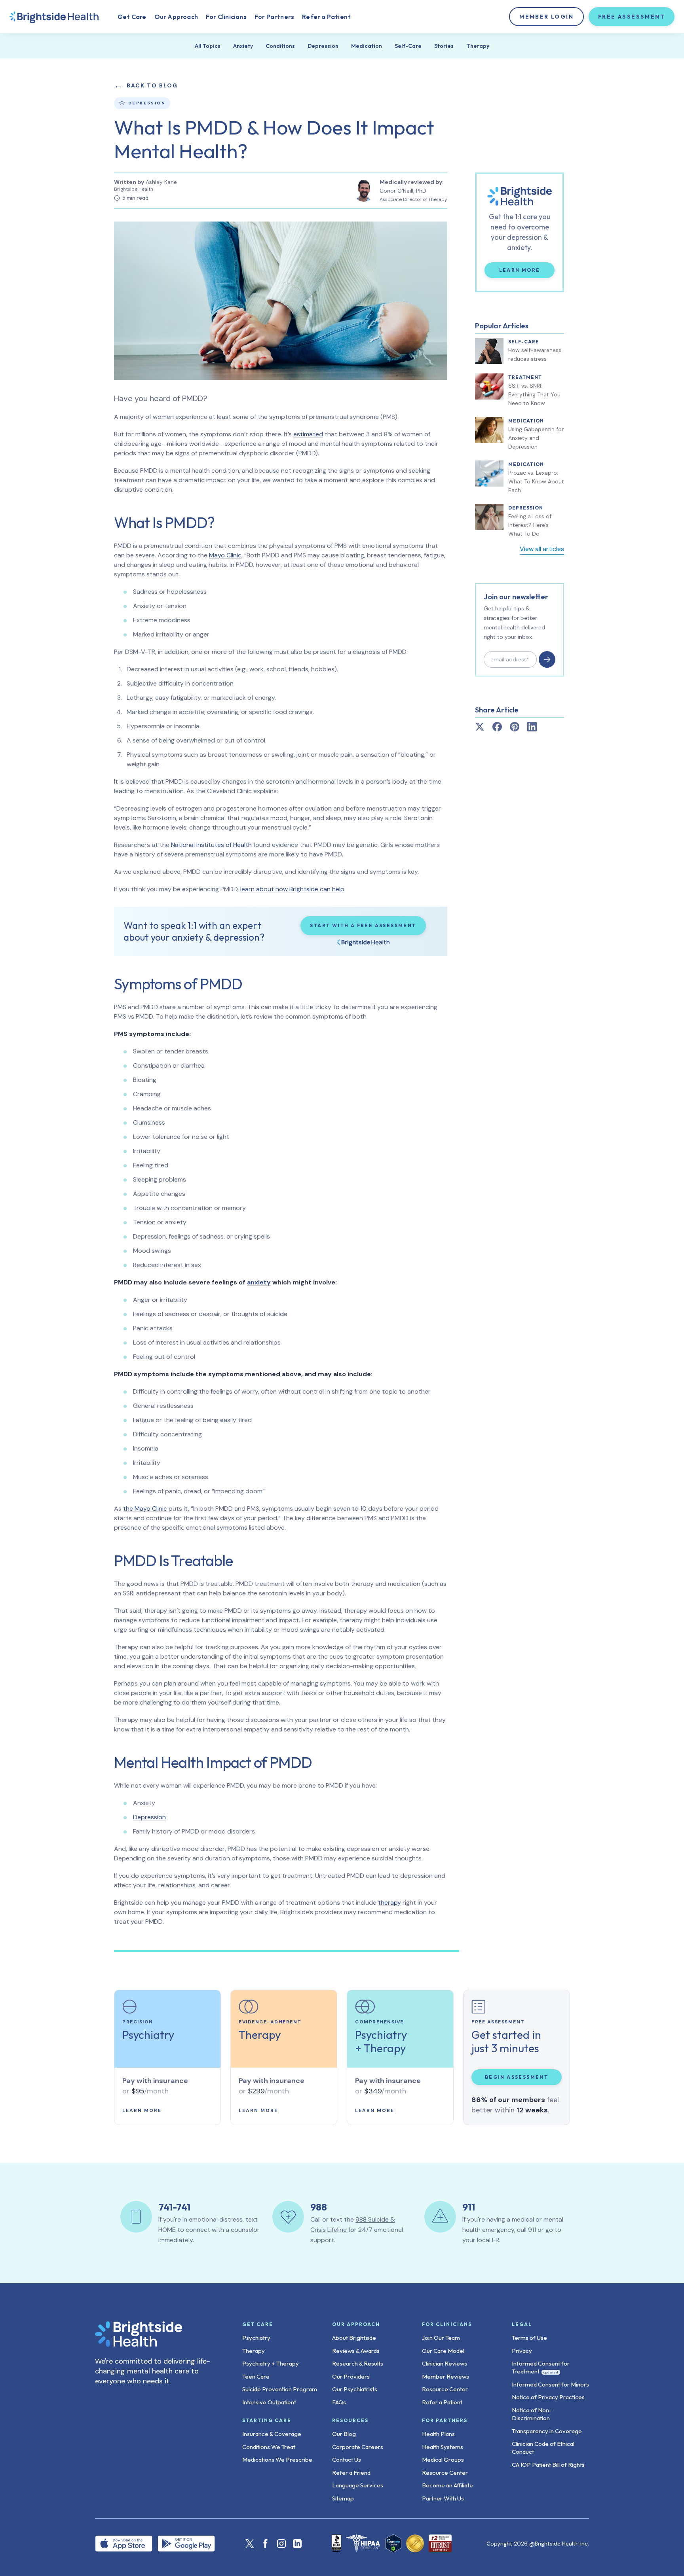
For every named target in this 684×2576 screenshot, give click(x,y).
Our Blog (344, 2434)
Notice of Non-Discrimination (532, 2414)
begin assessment (517, 2077)
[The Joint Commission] (415, 2543)
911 (469, 2207)
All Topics (208, 46)
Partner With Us (443, 2498)
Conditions (280, 46)
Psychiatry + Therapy (271, 2363)
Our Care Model (443, 2351)
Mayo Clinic (225, 555)
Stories (444, 46)
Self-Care (408, 46)
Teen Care (256, 2376)
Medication (367, 46)
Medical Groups (443, 2460)
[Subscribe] (547, 659)
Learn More (527, 270)
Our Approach (176, 17)
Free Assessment (632, 17)
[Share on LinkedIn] (532, 727)
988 (319, 2207)
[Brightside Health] (156, 2334)
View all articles (542, 549)
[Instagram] (281, 2544)
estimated (308, 434)
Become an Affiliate (447, 2485)
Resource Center (445, 2389)
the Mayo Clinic (145, 1509)
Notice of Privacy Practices (548, 2397)
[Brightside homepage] (54, 17)
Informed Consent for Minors (550, 2384)
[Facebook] (266, 2544)
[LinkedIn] (297, 2544)
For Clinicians (226, 17)
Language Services (358, 2485)
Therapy (478, 46)
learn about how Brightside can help (292, 889)
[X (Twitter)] (250, 2544)
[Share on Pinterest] (515, 727)
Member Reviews (446, 2376)
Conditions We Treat (269, 2447)
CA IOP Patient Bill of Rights (548, 2465)
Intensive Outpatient (269, 2402)
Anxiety (243, 46)
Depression (323, 46)
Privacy (522, 2351)
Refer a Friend (351, 2473)
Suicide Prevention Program (280, 2389)
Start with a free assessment (363, 925)
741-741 (174, 2207)
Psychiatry (256, 2338)
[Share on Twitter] (480, 727)
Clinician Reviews (445, 2363)
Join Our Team (441, 2338)
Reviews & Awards (356, 2351)
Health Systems (443, 2447)
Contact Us (347, 2460)
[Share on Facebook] (497, 727)
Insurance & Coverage (272, 2434)
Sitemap (343, 2498)
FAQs (339, 2402)
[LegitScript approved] (393, 2543)
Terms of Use (529, 2338)
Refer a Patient (326, 17)
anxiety (259, 1282)
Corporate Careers (358, 2447)
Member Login (546, 17)
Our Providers (351, 2376)
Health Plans (438, 2434)
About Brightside (354, 2338)
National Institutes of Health (211, 845)
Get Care (132, 17)
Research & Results (358, 2363)
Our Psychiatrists (355, 2389)
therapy (389, 1903)
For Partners (274, 17)
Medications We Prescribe (277, 2460)
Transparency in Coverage (547, 2431)
